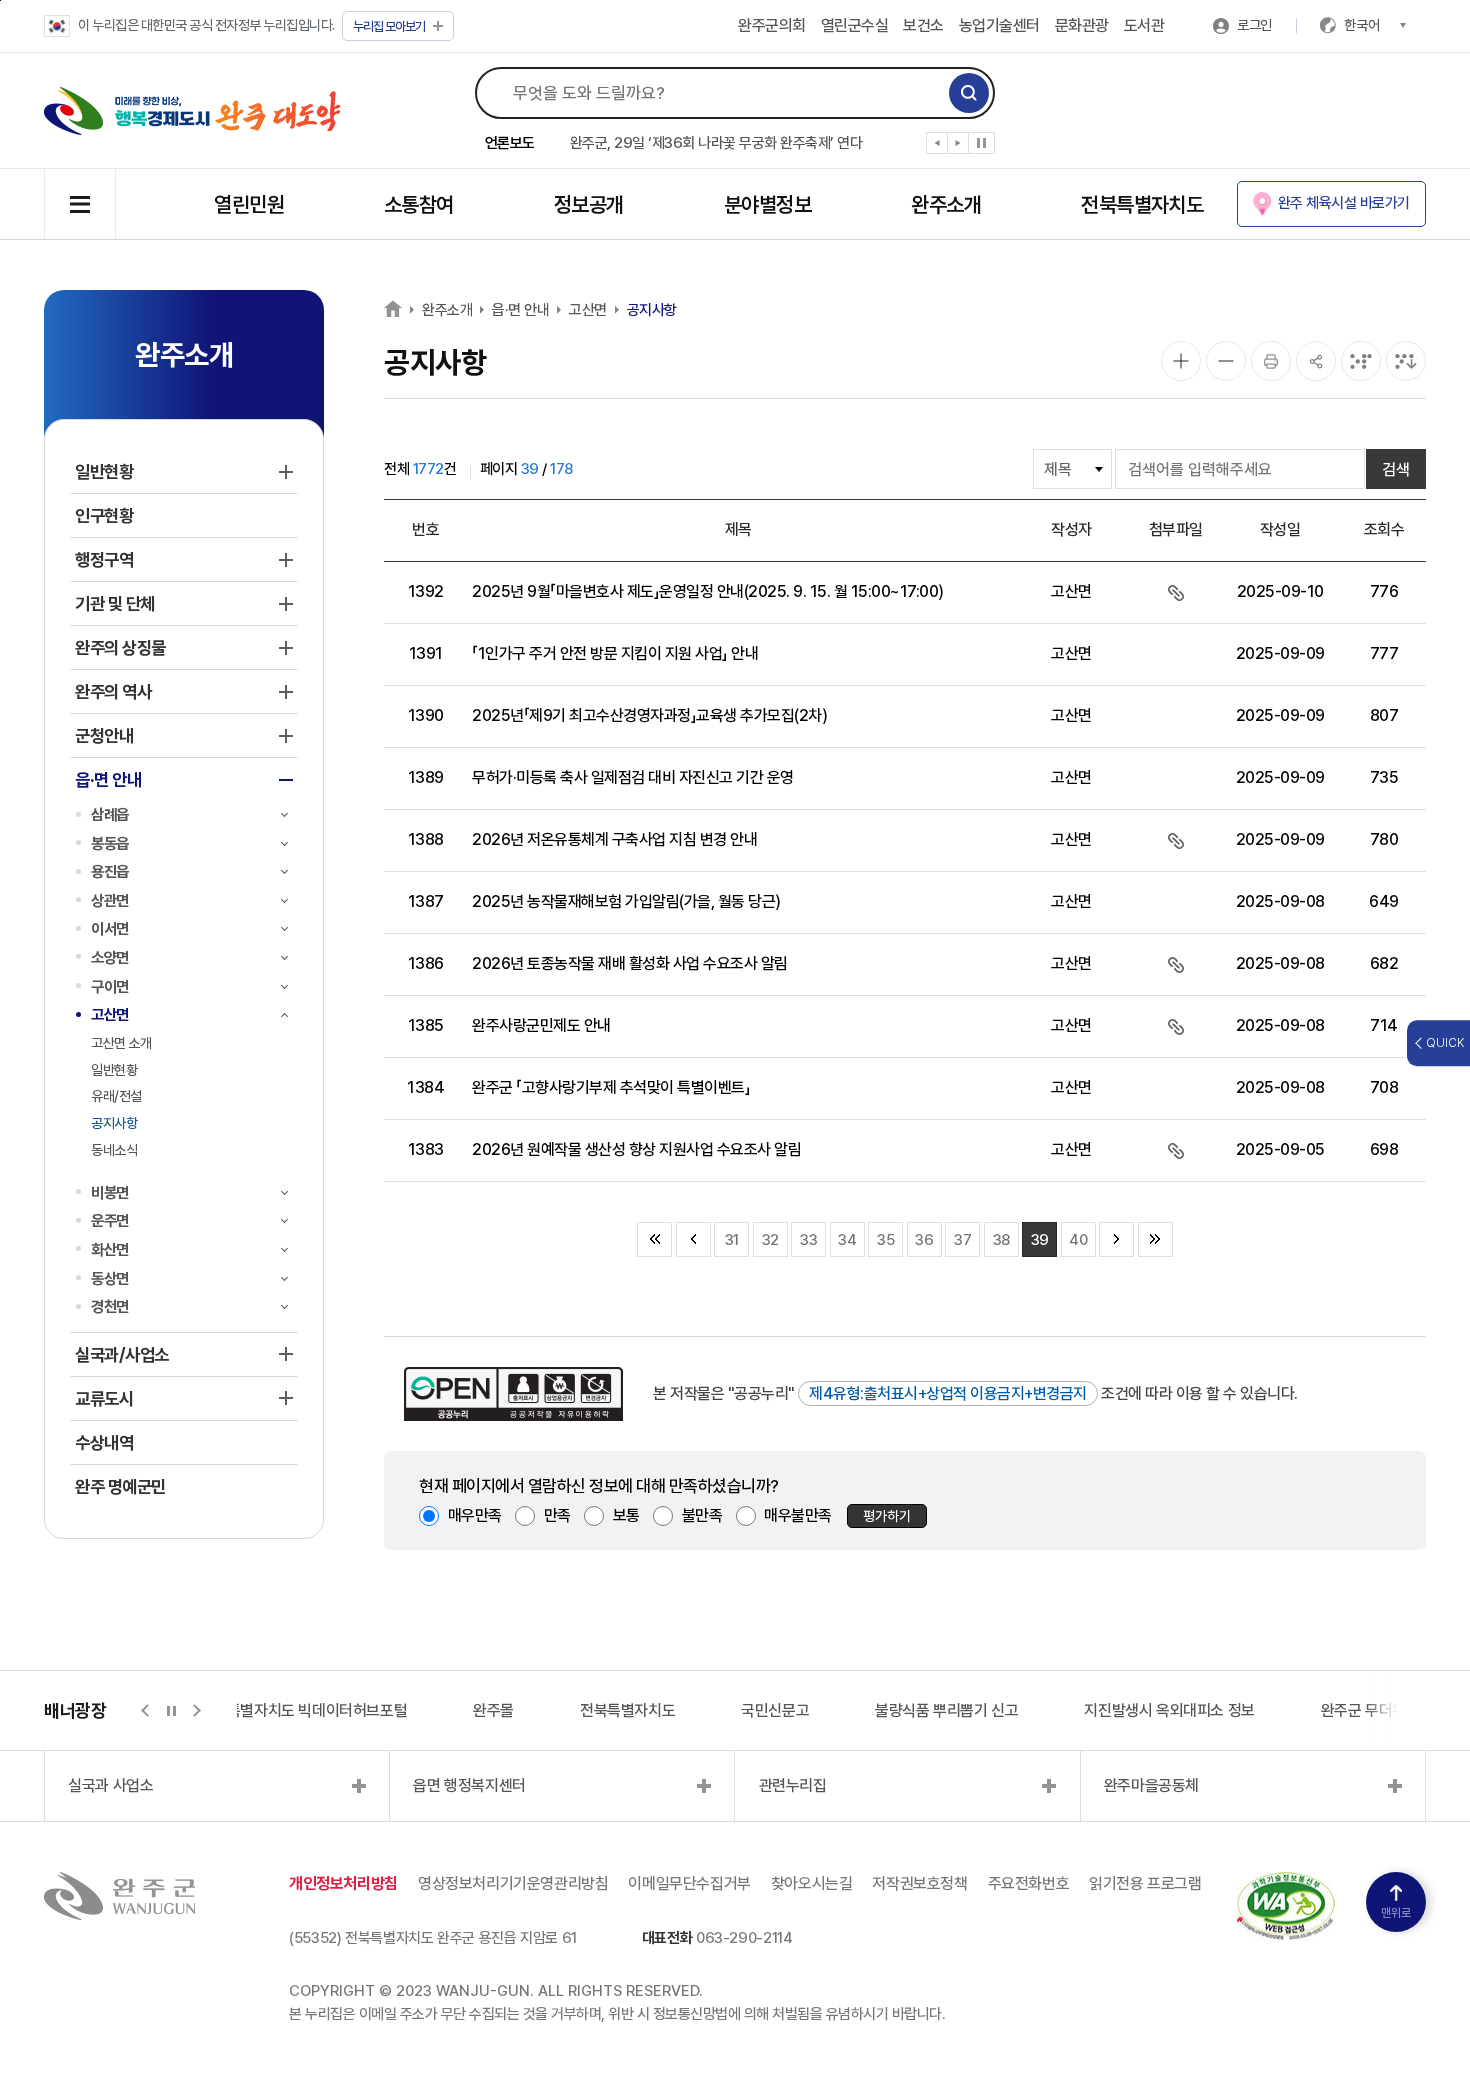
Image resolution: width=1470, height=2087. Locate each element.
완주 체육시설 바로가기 (1344, 203)
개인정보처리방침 (343, 1883)
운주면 (110, 1220)
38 (1001, 1240)
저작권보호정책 (919, 1883)
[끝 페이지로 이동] (1155, 1239)
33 (808, 1240)
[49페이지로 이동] (1116, 1239)
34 (847, 1240)
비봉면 (110, 1192)
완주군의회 (772, 25)
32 (770, 1240)
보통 (626, 1515)
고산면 (110, 1014)
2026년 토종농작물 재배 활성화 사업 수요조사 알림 (630, 963)
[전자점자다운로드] (1406, 361)
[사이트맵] (80, 204)
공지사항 (114, 1123)
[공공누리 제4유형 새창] (513, 1394)
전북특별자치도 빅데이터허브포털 (304, 1710)
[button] (937, 147)
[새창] (1286, 1883)
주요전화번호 (1029, 1883)
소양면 (110, 957)
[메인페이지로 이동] (192, 111)
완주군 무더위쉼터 (1377, 1710)
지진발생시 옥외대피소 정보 (1169, 1710)
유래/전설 (116, 1096)
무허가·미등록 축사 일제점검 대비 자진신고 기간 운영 (633, 777)
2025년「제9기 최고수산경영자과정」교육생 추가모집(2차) (649, 715)
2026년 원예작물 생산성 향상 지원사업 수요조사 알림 (636, 1149)
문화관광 (1082, 25)
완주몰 (493, 1710)
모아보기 (389, 26)
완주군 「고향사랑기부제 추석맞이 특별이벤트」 (611, 1087)
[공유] (1316, 361)
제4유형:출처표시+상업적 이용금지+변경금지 (948, 1393)
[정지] (981, 143)
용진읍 (110, 871)
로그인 (1254, 25)
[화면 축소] (1226, 361)
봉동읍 (110, 843)
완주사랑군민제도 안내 (541, 1025)
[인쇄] (1271, 361)
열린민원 (249, 204)
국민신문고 (775, 1710)
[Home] (393, 308)
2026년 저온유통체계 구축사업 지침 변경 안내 (614, 839)
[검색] (969, 93)
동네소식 (114, 1150)
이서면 (110, 928)
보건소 (923, 25)
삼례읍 (110, 814)
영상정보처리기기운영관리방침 (513, 1883)
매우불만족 (798, 1515)
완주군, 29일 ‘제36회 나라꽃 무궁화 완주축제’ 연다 (716, 143)
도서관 (1144, 25)
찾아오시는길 (812, 1883)
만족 (557, 1515)
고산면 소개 (121, 1043)
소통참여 (419, 204)
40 (1078, 1240)
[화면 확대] (1181, 361)
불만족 (702, 1515)
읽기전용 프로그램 (1145, 1883)
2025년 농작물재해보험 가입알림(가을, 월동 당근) (626, 901)
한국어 (1362, 25)
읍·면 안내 (520, 310)
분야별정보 (767, 204)
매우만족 (475, 1515)
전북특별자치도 (1142, 204)
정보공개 (589, 204)
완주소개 (946, 204)
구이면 (110, 986)
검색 (1396, 469)
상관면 (110, 900)
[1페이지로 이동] (693, 1239)
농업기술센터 (999, 25)
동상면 (110, 1278)
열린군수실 (855, 25)
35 (885, 1240)
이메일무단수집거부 (689, 1883)
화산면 (110, 1249)
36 (924, 1240)
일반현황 (114, 1070)
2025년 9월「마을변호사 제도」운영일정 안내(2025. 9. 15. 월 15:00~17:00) (708, 591)
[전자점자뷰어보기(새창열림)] (1361, 361)
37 (962, 1240)
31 (732, 1240)
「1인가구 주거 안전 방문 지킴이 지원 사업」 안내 (615, 653)
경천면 (110, 1306)
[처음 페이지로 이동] (654, 1239)
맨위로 (1396, 1913)
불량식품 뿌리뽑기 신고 (946, 1710)
